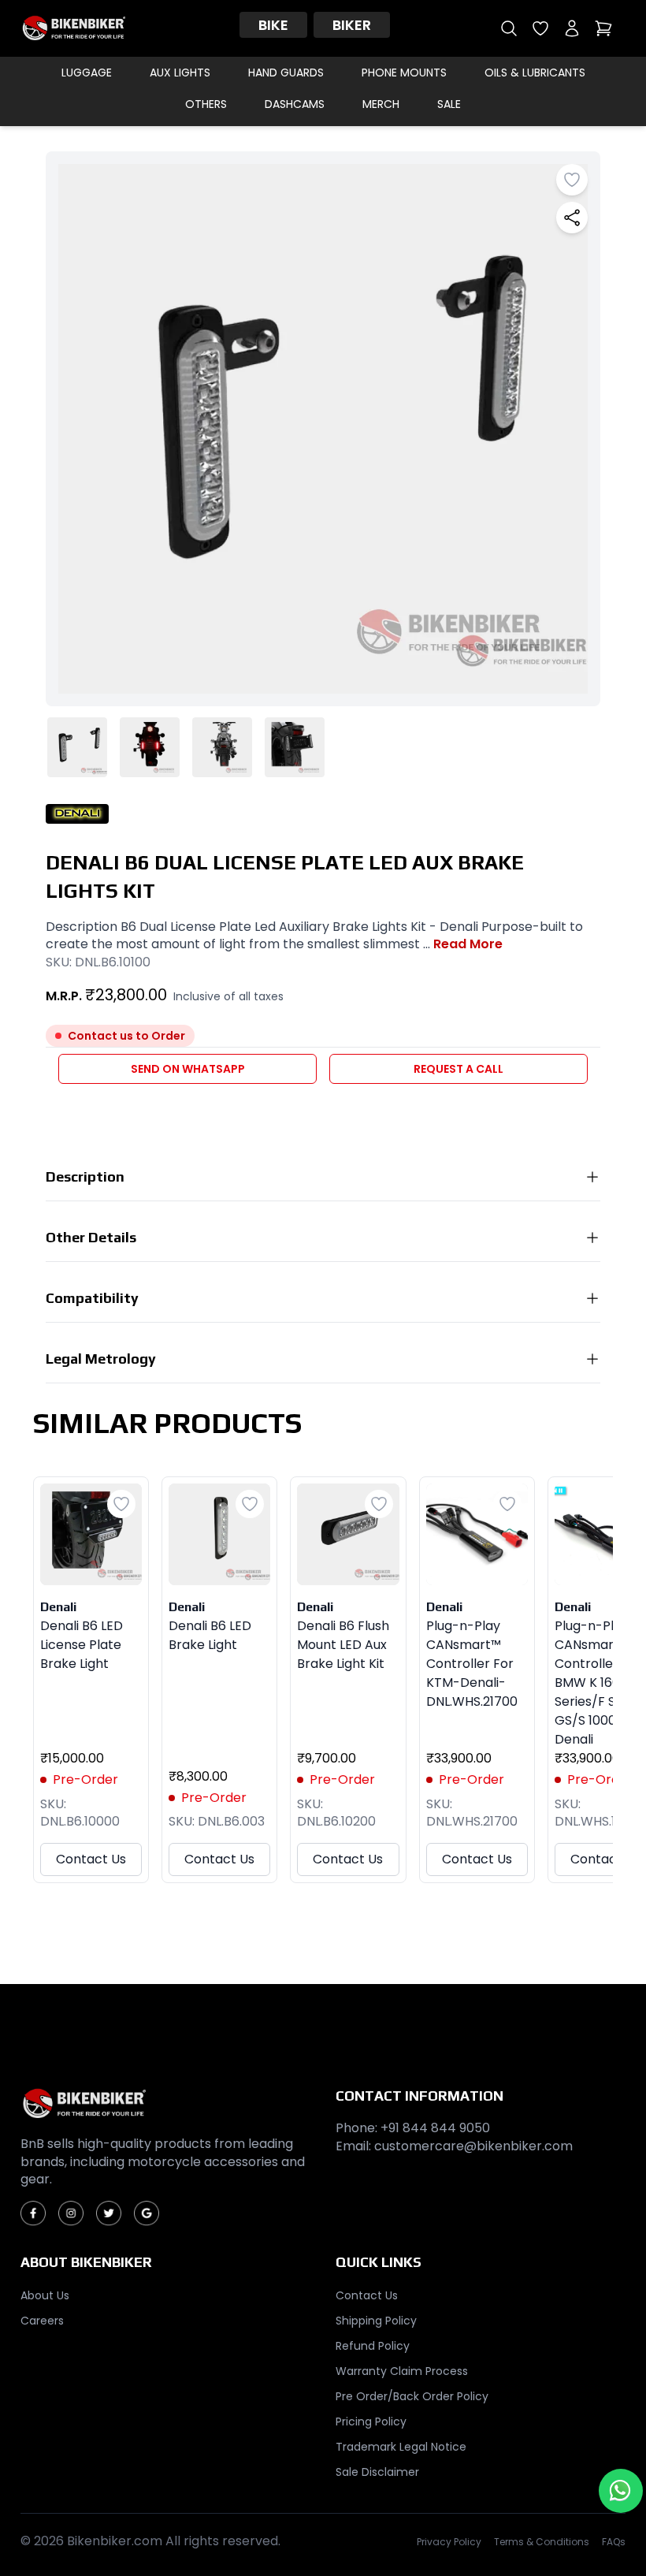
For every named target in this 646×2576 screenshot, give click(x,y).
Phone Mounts (404, 73)
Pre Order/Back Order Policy (412, 2396)
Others (206, 104)
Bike (273, 25)
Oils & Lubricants (535, 73)
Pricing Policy (371, 2422)
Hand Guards (286, 73)
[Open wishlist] (540, 28)
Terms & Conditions (542, 2542)
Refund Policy (373, 2346)
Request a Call (459, 1069)
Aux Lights (180, 73)
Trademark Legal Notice (401, 2447)
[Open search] (509, 28)
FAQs (614, 2542)
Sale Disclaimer (377, 2472)
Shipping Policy (376, 2321)
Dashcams (295, 104)
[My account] (572, 28)
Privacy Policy (449, 2542)
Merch (381, 104)
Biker (352, 25)
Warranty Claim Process (402, 2371)
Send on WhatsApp (188, 1069)
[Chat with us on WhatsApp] (621, 2491)
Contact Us (91, 1859)
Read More (468, 944)
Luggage (87, 73)
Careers (42, 2321)
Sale (449, 104)
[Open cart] (603, 28)
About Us (45, 2295)
